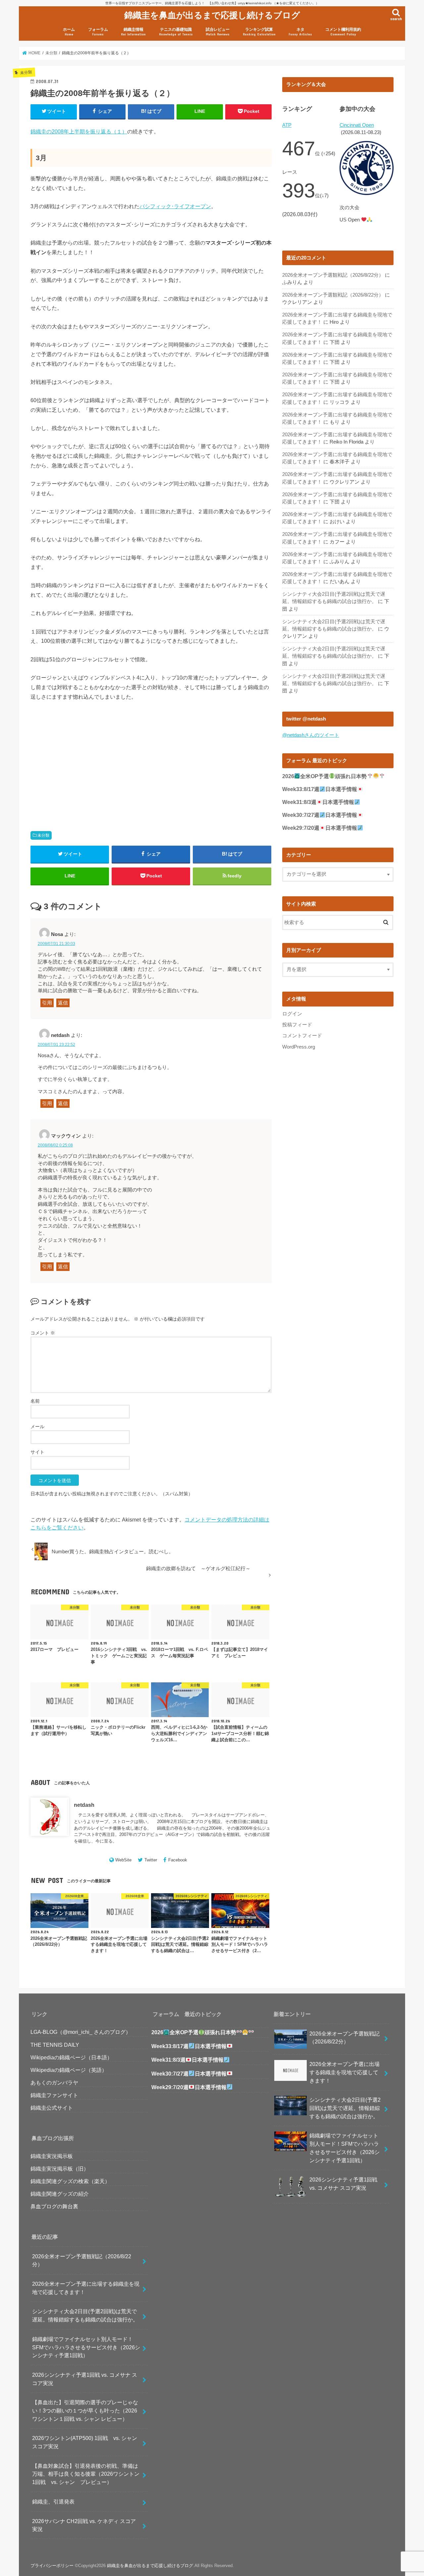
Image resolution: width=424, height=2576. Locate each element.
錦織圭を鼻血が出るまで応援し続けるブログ (212, 15)
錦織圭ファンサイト (54, 2095)
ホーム (69, 32)
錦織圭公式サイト (52, 2108)
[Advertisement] (89, 758)
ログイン (292, 1014)
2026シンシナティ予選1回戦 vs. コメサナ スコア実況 (85, 2379)
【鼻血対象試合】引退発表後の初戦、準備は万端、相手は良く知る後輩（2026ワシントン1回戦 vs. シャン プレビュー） (86, 2474)
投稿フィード (297, 1025)
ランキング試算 (259, 32)
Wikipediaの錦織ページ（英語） (69, 2070)
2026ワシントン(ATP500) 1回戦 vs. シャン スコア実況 (87, 2442)
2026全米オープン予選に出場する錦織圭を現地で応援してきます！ (86, 2288)
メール (37, 1427)
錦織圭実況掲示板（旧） (60, 2169)
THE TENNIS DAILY (55, 2045)
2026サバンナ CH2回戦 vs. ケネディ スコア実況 (84, 2525)
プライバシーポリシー (52, 2566)
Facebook (178, 1860)
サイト (37, 1452)
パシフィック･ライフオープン (175, 206)
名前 (35, 1401)
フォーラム (98, 32)
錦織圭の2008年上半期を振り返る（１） (79, 131)
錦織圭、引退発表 (53, 2502)
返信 (63, 1003)
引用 (47, 1003)
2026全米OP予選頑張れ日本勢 (324, 776)
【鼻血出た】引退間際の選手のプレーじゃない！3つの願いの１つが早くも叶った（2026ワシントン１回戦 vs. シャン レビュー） (85, 2410)
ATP (287, 125)
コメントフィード (302, 1036)
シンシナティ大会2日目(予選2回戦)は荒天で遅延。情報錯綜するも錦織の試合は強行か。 (85, 2315)
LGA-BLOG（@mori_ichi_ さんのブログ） (81, 2032)
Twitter (151, 1860)
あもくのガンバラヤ (54, 2083)
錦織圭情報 (133, 32)
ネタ (300, 32)
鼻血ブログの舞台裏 (54, 2206)
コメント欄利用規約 (343, 32)
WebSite (123, 1860)
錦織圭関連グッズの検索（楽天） (70, 2181)
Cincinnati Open (357, 125)
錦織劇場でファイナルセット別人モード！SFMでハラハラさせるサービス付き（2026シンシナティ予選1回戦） (86, 2347)
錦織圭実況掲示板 (52, 2156)
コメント (43, 1333)
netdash (84, 1805)
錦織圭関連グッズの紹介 (60, 2194)
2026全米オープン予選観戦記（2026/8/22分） (333, 275)
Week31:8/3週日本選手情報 (318, 802)
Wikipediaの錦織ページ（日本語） (71, 2057)
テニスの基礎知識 (176, 32)
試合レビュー (218, 32)
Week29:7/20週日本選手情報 (320, 828)
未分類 (43, 835)
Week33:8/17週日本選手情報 (320, 789)
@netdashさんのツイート (311, 735)
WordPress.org (299, 1047)
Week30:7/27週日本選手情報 (320, 815)
